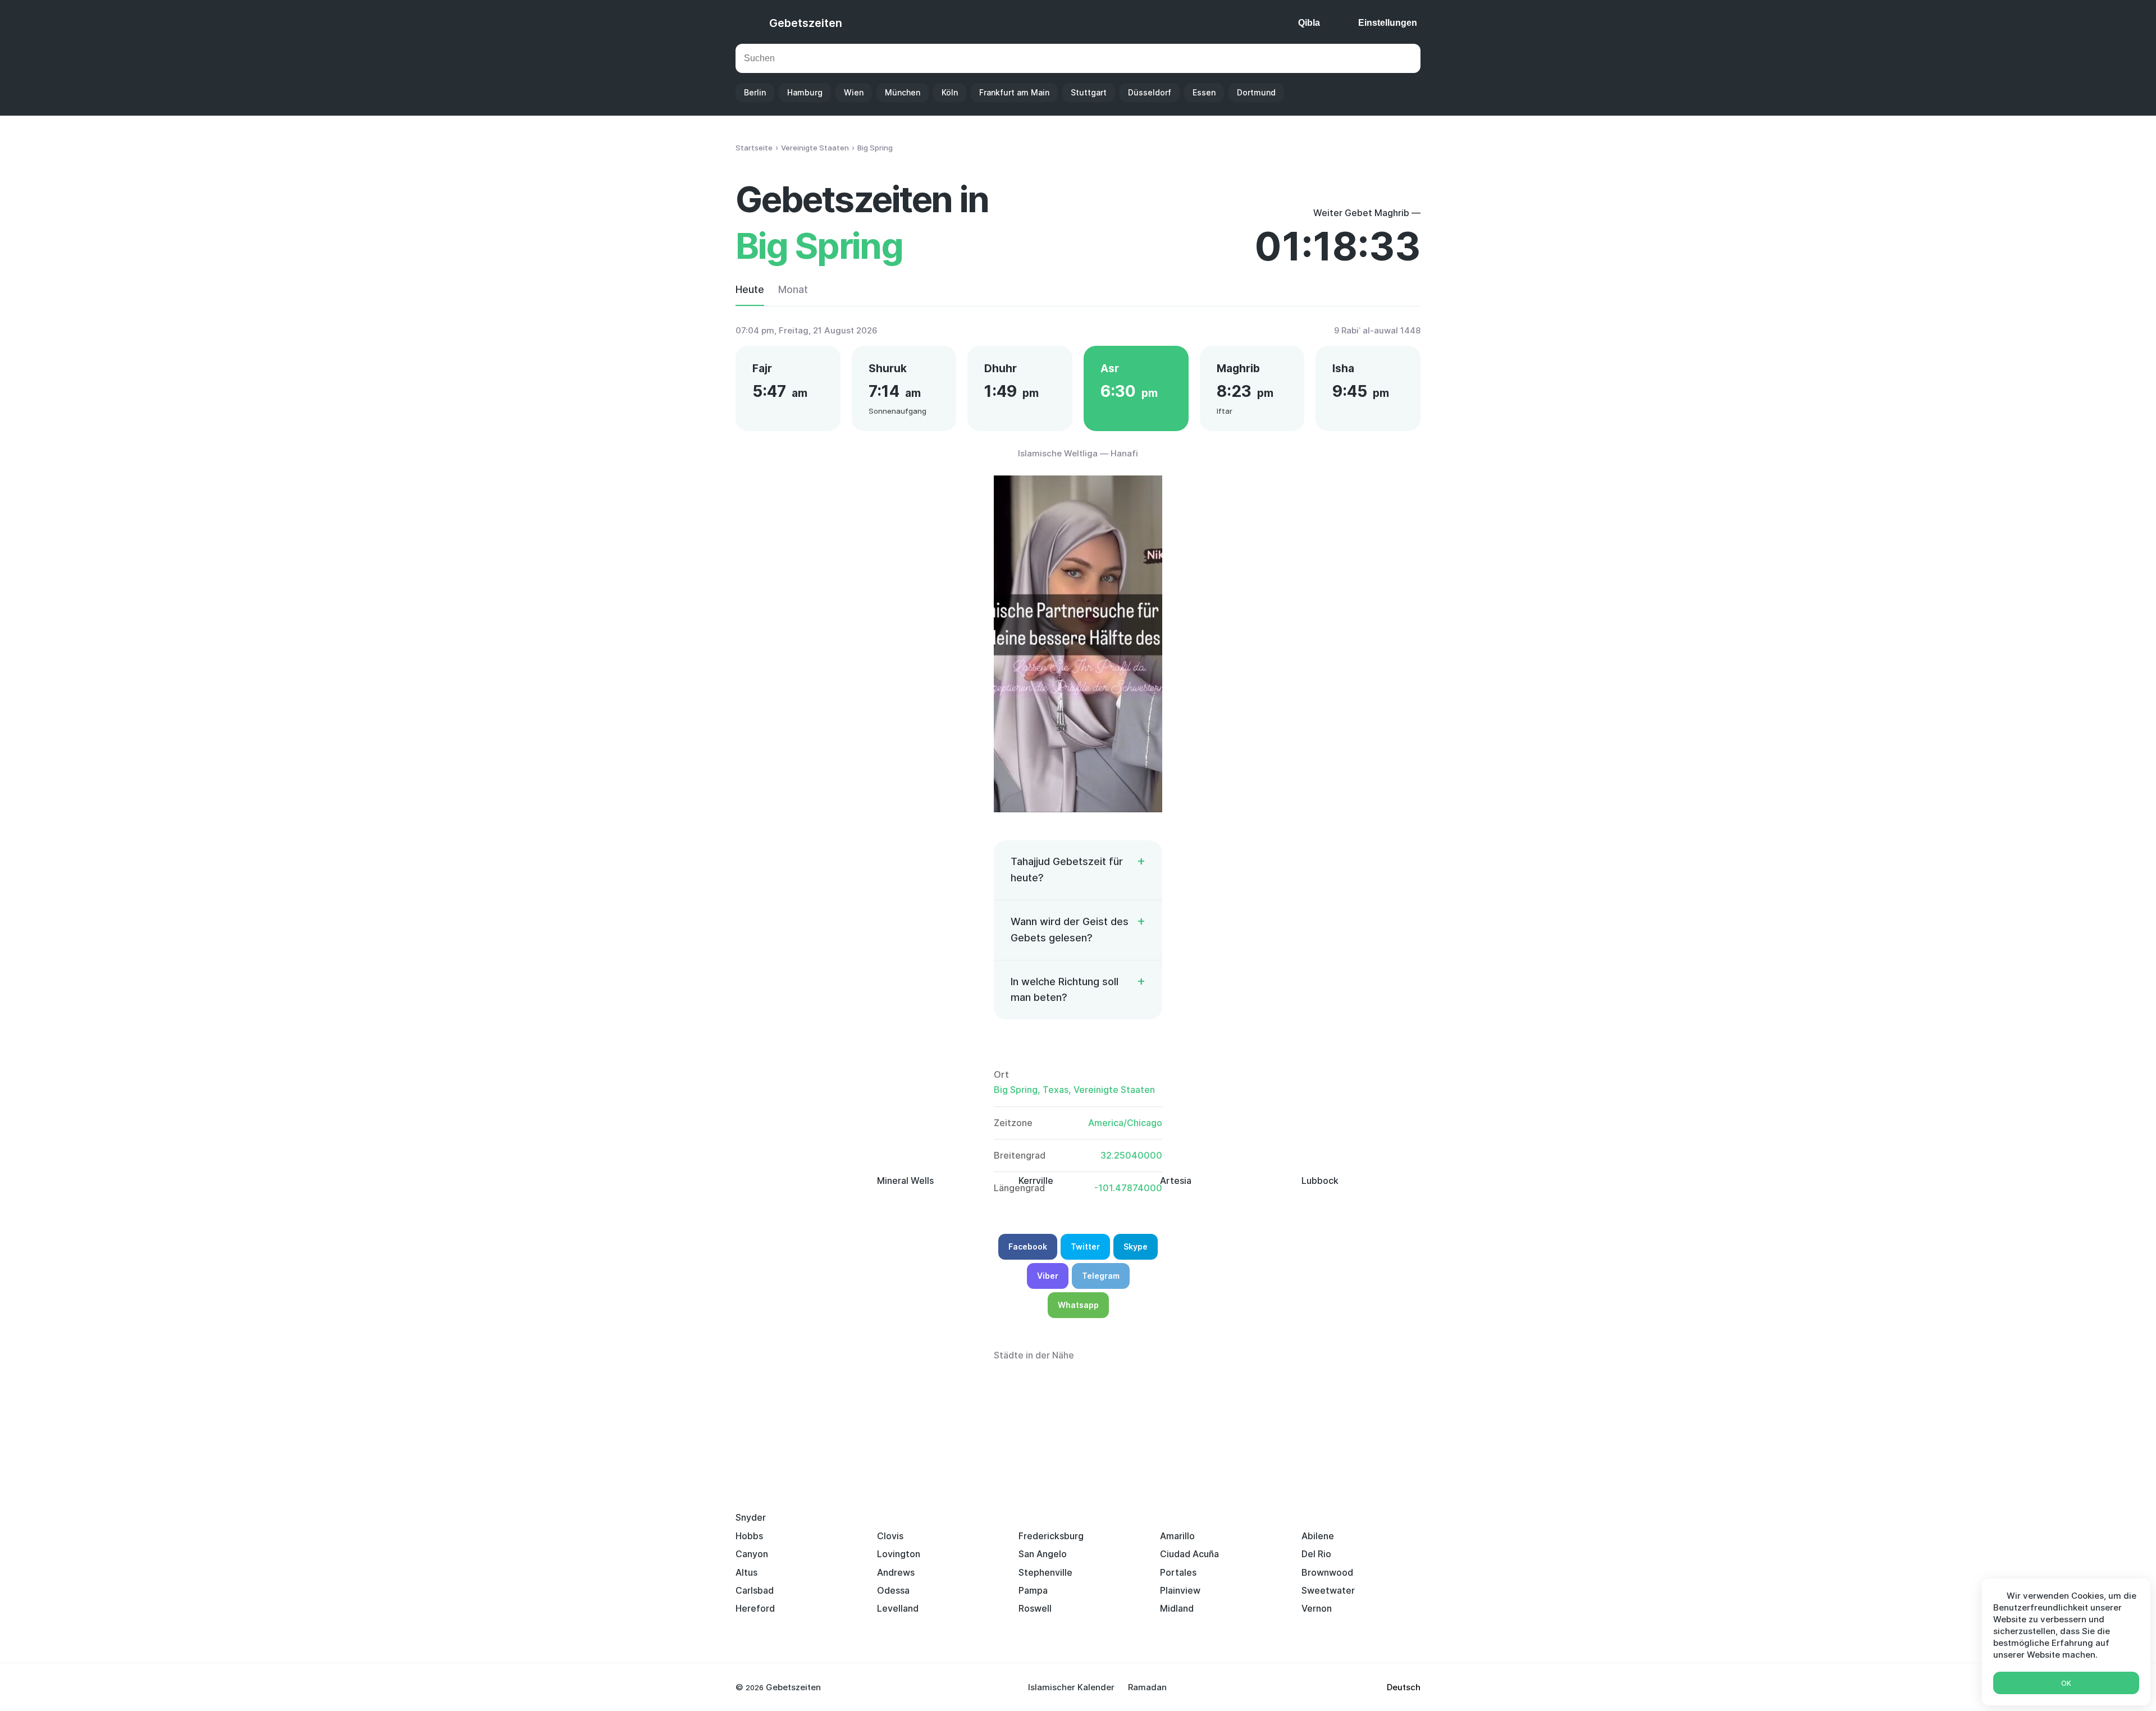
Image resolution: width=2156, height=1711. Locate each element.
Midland (1177, 1608)
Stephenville (1045, 1572)
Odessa (893, 1590)
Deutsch (1404, 1687)
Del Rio (1316, 1554)
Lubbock (1320, 1181)
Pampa (1033, 1590)
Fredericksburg (1051, 1536)
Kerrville (1036, 1181)
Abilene (1318, 1536)
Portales (1178, 1572)
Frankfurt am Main (1014, 92)
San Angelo (1043, 1554)
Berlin (755, 92)
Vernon (1317, 1608)
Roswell (1035, 1608)
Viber (1048, 1276)
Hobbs (749, 1536)
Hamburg (805, 92)
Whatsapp (1078, 1305)
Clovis (890, 1536)
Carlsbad (755, 1590)
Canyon (752, 1554)
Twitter (1085, 1246)
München (903, 92)
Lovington (899, 1554)
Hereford (755, 1608)
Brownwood (1327, 1572)
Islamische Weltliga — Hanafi (1078, 453)
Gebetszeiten (806, 23)
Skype (1136, 1246)
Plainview (1180, 1590)
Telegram (1101, 1276)
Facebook (1028, 1246)
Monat (793, 289)
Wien (854, 92)
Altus (746, 1572)
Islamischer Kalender (1071, 1687)
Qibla (1309, 23)
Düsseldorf (1150, 92)
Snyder (751, 1517)
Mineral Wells (905, 1181)
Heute (750, 289)
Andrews (896, 1572)
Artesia (1176, 1181)
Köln (950, 92)
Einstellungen (1388, 23)
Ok (2066, 1683)
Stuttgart (1089, 92)
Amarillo (1177, 1536)
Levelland (898, 1608)
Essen (1204, 92)
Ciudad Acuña (1189, 1554)
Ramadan (1147, 1687)
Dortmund (1256, 92)
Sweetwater (1328, 1590)
